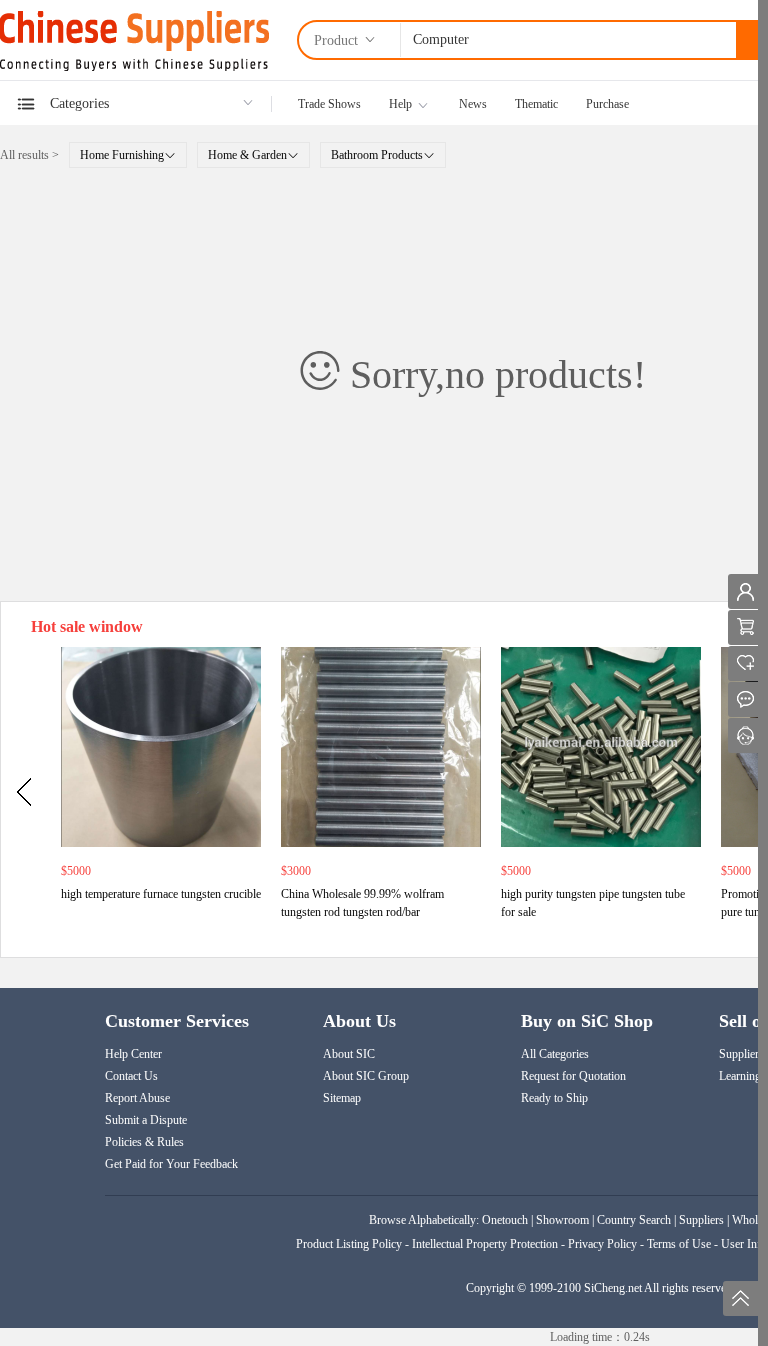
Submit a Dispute (146, 1120)
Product (338, 40)
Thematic (536, 104)
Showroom (562, 1220)
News (473, 104)
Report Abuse (137, 1098)
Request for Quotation (573, 1076)
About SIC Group (366, 1076)
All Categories (555, 1054)
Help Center (133, 1054)
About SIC (349, 1054)
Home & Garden (247, 155)
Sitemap (342, 1098)
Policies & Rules (144, 1142)
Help (400, 104)
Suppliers (701, 1220)
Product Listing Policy (350, 1244)
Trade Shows (329, 104)
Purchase (607, 104)
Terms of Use (679, 1244)
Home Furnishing (122, 155)
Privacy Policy (602, 1244)
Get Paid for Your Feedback (171, 1164)
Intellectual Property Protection (485, 1244)
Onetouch (505, 1220)
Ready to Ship (554, 1098)
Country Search (634, 1220)
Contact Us (131, 1076)
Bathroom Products (377, 155)
